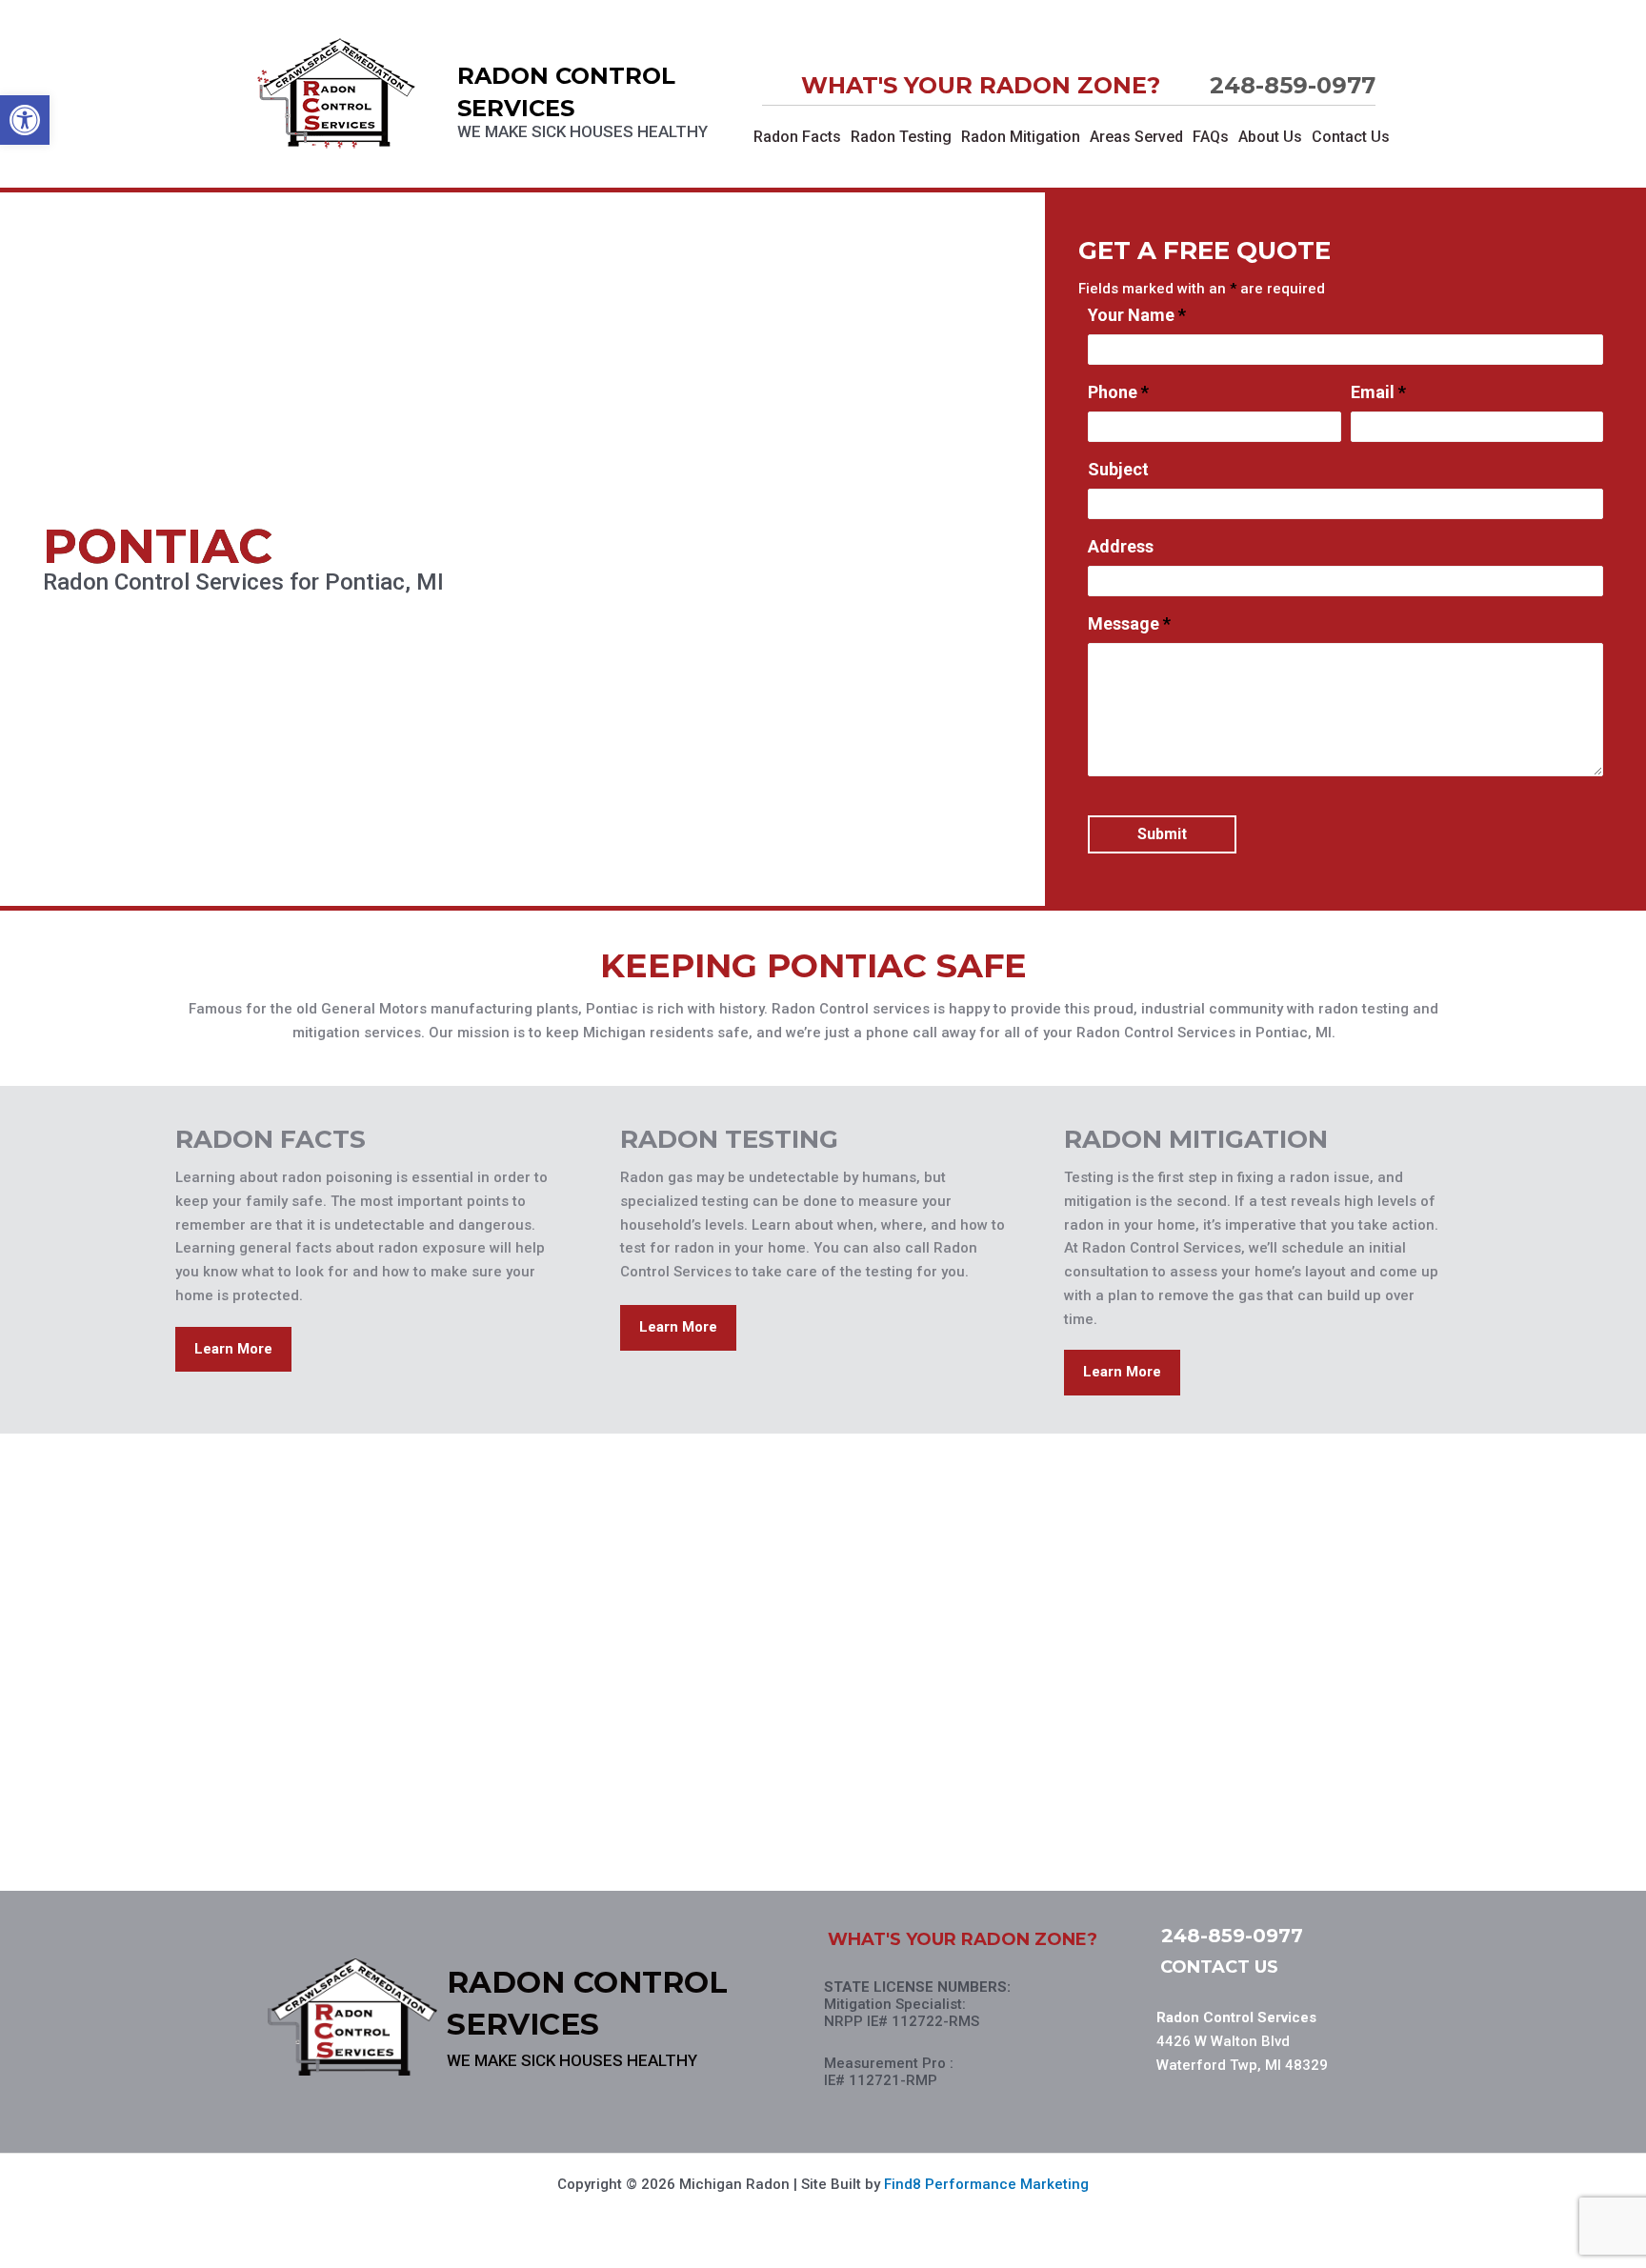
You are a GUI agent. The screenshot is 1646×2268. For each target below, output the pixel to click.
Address (1121, 547)
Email (1378, 392)
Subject (1118, 470)
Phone (1118, 392)
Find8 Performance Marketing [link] (986, 2184)
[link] (25, 120)
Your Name (1137, 315)
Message (1129, 624)
